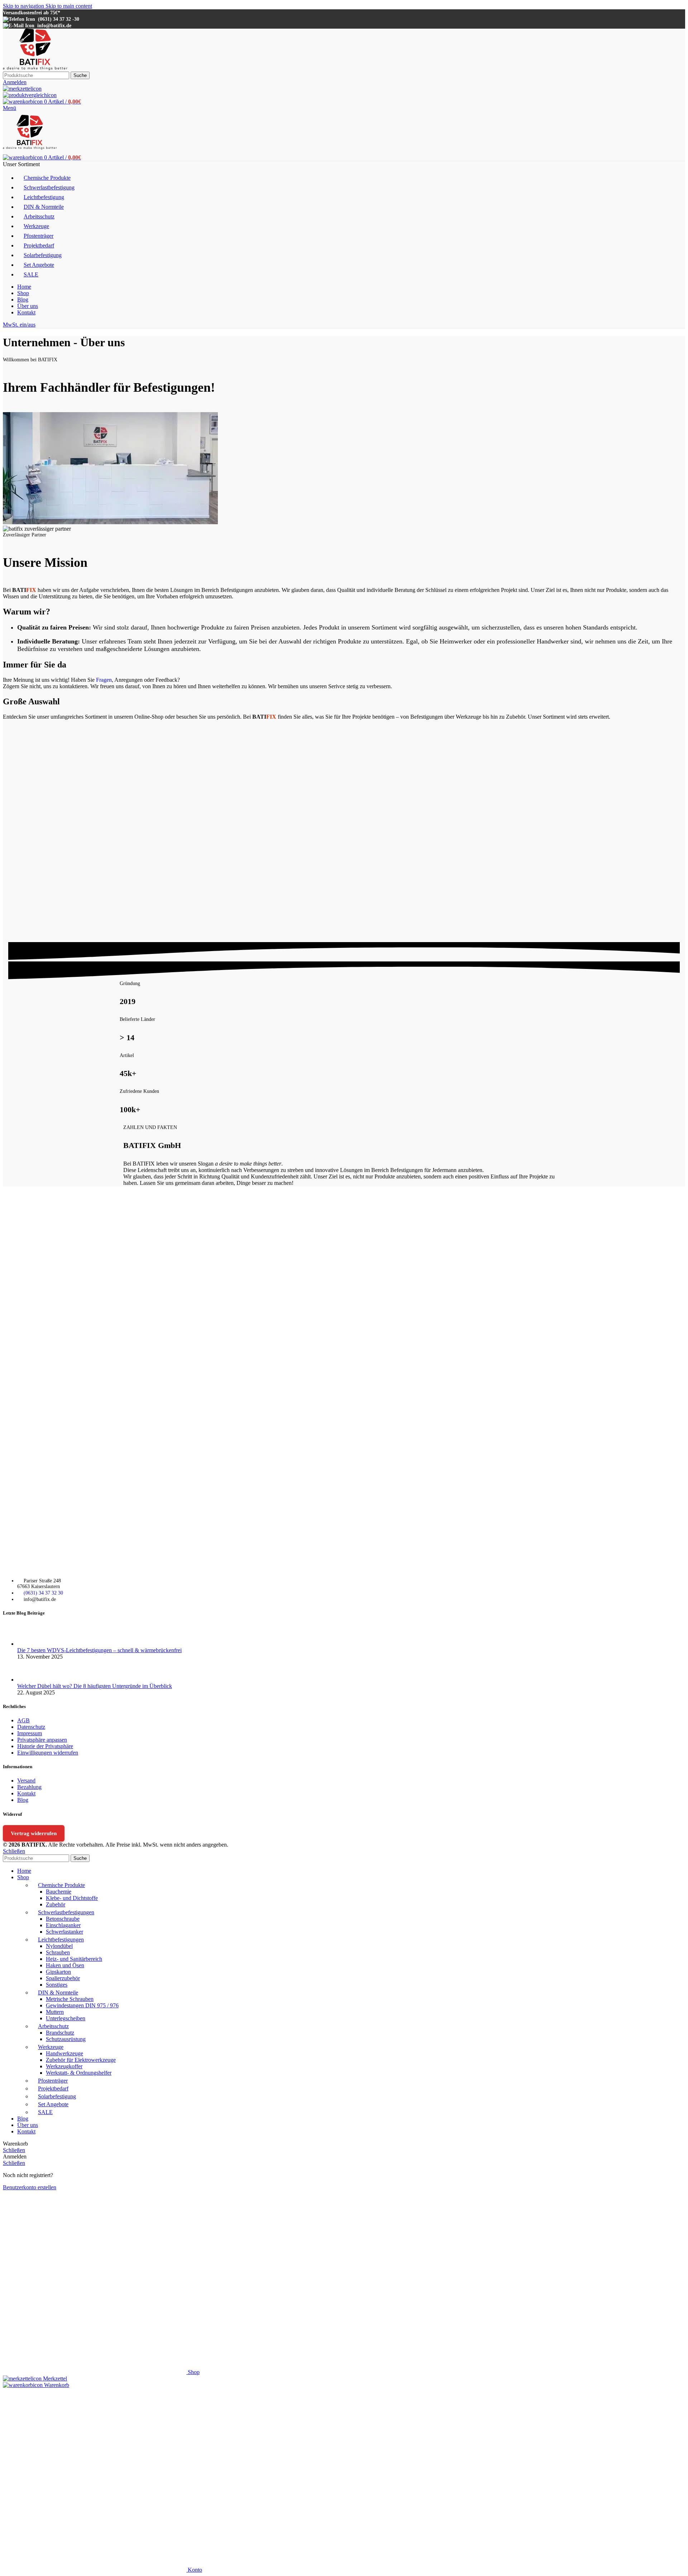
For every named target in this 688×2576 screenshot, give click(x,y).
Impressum (30, 1733)
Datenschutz (31, 1727)
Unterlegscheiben (66, 2018)
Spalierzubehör (63, 1978)
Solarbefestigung (57, 2096)
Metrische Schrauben (70, 1999)
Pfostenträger (53, 2081)
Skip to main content (69, 6)
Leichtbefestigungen (61, 1940)
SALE (45, 2112)
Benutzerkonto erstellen (30, 2187)
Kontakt (26, 1793)
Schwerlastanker (64, 1932)
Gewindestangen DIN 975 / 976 (82, 2005)
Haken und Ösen (65, 1965)
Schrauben (58, 1952)
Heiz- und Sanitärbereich (74, 1959)
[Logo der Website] (35, 68)
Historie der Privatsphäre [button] (45, 1746)
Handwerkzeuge (64, 2053)
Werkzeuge (51, 2047)
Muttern (55, 2012)
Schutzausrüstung (66, 2039)
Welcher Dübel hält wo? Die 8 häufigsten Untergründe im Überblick (95, 1686)
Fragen (104, 680)
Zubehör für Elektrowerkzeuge (81, 2060)
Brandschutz (60, 2033)
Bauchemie (59, 1892)
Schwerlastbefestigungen (66, 1912)
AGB (23, 1720)
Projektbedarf (53, 2088)
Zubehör (56, 1904)
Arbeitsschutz (53, 2026)
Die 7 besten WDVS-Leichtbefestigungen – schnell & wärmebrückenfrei (99, 1650)
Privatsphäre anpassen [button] (42, 1740)
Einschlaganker (63, 1925)
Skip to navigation (24, 6)
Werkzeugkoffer (64, 2066)
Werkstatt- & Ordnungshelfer (79, 2073)
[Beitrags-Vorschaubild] (31, 1644)
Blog (23, 1800)
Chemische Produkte (61, 1885)
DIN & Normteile (58, 1993)
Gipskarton (58, 1972)
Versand (26, 1781)
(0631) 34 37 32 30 (43, 1593)
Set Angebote (53, 2104)
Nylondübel (59, 1946)
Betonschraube (63, 1919)
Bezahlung (29, 1787)
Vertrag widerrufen (34, 1833)
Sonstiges (57, 1985)
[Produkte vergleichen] (30, 95)
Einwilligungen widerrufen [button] (48, 1753)
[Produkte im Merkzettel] (22, 89)
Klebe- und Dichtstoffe (72, 1898)
